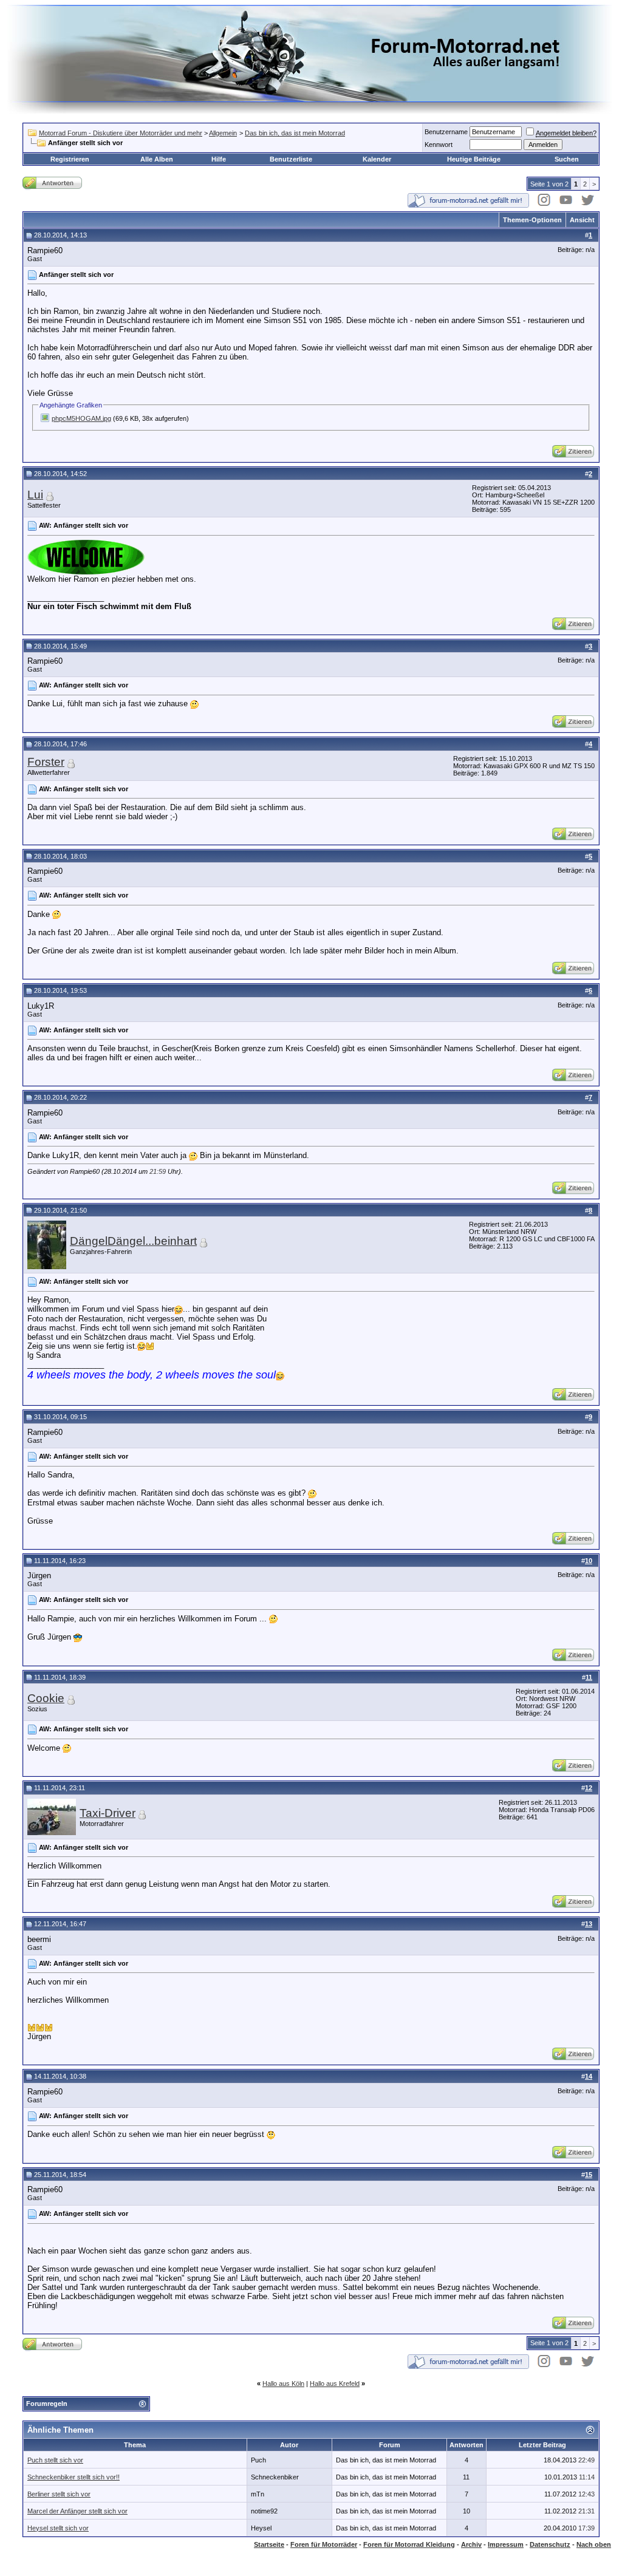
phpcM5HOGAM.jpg (81, 418)
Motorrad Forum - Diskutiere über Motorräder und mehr (121, 133)
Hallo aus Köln (283, 2383)
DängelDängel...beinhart (133, 1241)
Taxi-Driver (108, 1813)
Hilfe (219, 159)
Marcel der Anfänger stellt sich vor (77, 2511)
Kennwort (439, 145)
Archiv (471, 2544)
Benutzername (446, 132)
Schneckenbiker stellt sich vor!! (73, 2477)
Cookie (46, 1698)
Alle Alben (157, 159)
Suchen (567, 159)
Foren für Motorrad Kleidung (409, 2544)
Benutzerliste (291, 159)
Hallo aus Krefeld (335, 2383)
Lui (35, 495)
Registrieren (70, 159)
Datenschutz (550, 2544)
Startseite (269, 2544)
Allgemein (223, 133)
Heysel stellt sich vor (58, 2528)
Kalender (377, 159)
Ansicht (582, 220)
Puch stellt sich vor (55, 2460)
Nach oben (594, 2544)
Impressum (506, 2544)
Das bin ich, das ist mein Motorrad (295, 133)
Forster (46, 762)
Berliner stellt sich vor (59, 2494)
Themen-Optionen (532, 220)
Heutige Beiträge (474, 159)
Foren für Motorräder (324, 2544)
